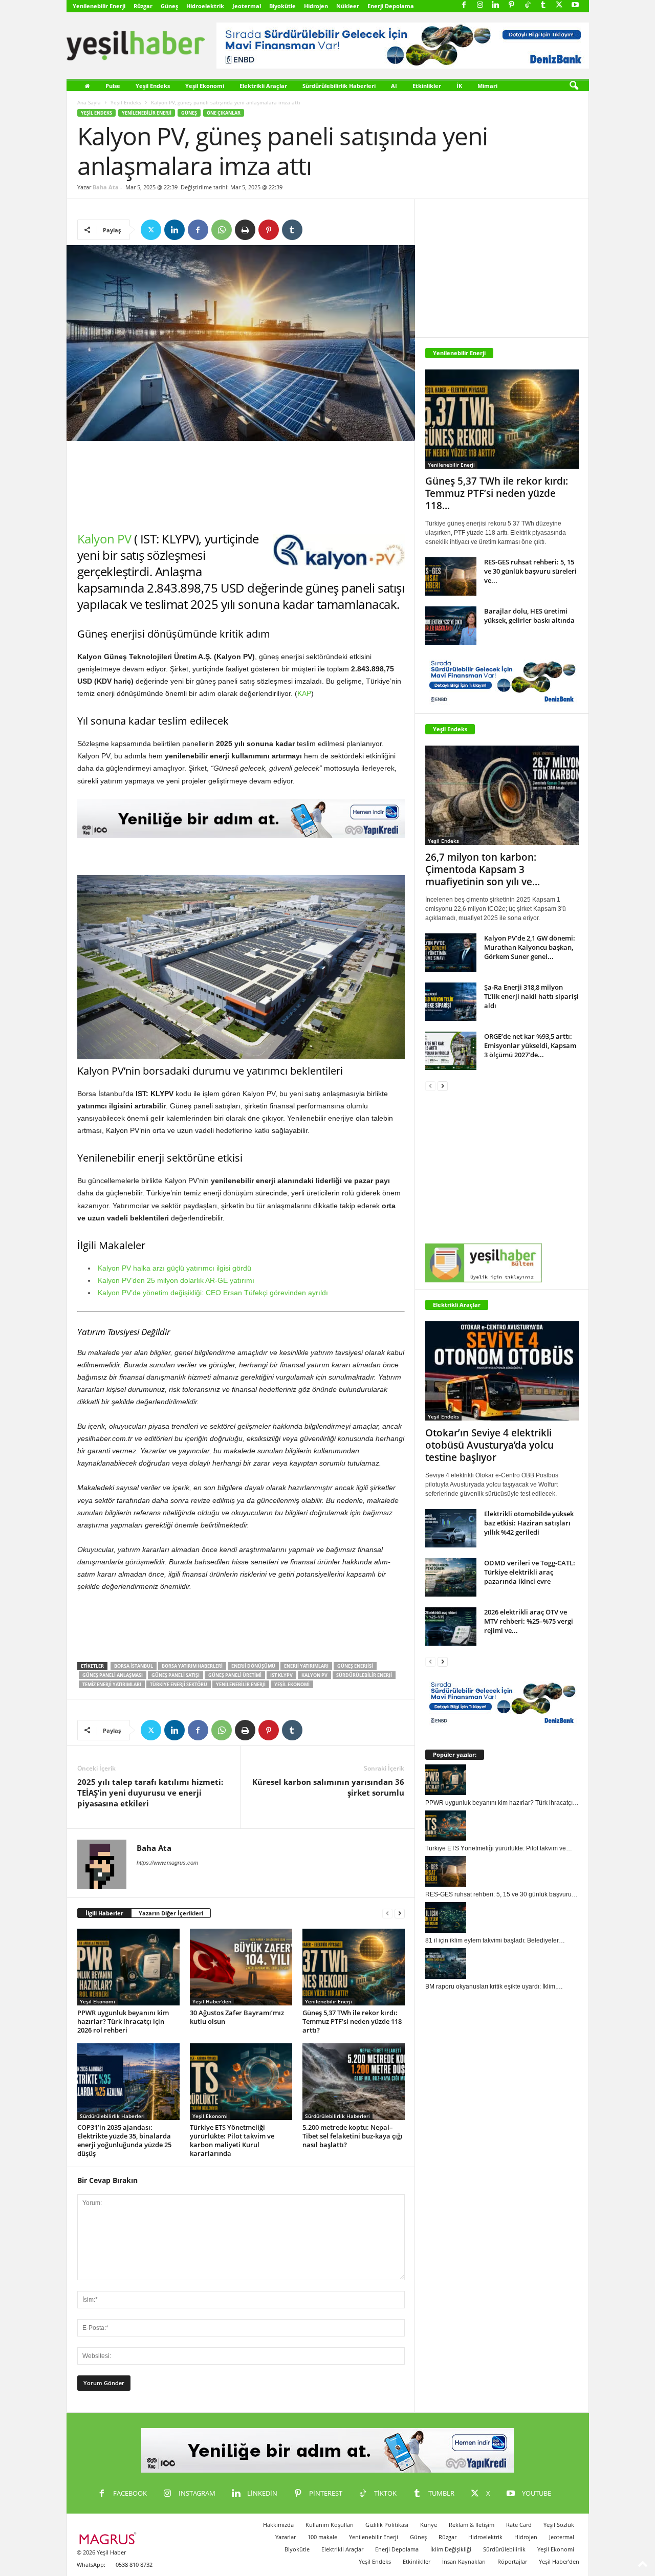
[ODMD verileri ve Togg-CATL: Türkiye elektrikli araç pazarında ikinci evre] (451, 1577)
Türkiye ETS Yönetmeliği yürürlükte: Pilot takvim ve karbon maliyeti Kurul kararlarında (232, 2140)
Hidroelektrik (205, 6)
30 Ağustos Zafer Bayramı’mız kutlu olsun (237, 2017)
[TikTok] (528, 5)
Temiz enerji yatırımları (112, 1684)
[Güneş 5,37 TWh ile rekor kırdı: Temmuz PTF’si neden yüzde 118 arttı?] (354, 1967)
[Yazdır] (245, 230)
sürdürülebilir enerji (364, 1675)
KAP (304, 693)
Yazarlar (286, 2537)
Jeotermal (247, 6)
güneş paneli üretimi (235, 1675)
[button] (574, 86)
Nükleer (348, 6)
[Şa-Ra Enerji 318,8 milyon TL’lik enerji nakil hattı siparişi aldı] (451, 1002)
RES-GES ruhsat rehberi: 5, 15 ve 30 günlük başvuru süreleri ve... (530, 571)
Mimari (487, 86)
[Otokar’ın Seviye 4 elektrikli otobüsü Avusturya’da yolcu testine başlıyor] (502, 1371)
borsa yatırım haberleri (192, 1666)
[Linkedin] (496, 5)
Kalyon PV (104, 539)
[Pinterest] (512, 5)
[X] (559, 5)
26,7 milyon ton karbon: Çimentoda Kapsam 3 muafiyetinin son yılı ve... (483, 869)
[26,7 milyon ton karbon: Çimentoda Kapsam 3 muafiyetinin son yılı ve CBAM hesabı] (502, 795)
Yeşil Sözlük (559, 2525)
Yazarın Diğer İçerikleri (171, 1913)
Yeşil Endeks (153, 86)
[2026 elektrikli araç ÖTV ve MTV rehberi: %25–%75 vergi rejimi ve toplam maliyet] (451, 1627)
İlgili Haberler (104, 1913)
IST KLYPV (281, 1675)
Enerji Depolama (391, 6)
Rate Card (519, 2525)
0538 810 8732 (134, 2564)
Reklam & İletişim (472, 2525)
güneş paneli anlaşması (113, 1675)
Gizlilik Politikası (387, 2525)
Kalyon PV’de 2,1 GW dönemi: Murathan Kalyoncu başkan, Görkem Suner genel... (530, 947)
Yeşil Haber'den (212, 2001)
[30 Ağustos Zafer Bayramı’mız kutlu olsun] (241, 1967)
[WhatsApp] (222, 230)
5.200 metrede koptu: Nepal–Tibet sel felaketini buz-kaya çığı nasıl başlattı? (353, 2136)
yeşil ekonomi (292, 1684)
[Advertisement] (241, 486)
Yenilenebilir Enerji (99, 6)
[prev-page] (387, 1914)
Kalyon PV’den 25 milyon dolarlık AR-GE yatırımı (176, 1280)
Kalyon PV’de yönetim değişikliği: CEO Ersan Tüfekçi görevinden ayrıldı (213, 1293)
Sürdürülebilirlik (504, 2549)
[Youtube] (575, 5)
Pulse (113, 86)
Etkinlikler (427, 86)
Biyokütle (282, 6)
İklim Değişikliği (451, 2549)
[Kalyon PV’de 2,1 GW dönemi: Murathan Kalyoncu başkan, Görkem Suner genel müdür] (451, 953)
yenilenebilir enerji (241, 1684)
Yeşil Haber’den (559, 2561)
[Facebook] (464, 5)
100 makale (322, 2537)
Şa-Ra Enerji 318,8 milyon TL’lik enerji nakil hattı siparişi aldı (531, 996)
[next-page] (400, 1914)
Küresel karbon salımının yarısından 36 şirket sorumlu (328, 1787)
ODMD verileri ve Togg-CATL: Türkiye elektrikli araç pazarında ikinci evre (530, 1572)
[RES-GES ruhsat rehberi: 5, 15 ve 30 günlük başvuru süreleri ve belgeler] (451, 576)
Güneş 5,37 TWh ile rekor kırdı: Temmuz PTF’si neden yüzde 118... (497, 493)
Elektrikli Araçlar (263, 86)
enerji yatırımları (306, 1666)
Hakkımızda (278, 2525)
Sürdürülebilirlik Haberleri (339, 86)
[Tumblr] (543, 5)
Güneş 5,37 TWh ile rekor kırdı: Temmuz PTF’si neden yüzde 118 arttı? (352, 2021)
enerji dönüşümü (253, 1666)
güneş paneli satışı (176, 1675)
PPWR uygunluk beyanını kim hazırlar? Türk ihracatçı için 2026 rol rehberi (123, 2021)
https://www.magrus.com (167, 1863)
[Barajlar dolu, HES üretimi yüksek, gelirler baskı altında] (451, 626)
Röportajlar (512, 2561)
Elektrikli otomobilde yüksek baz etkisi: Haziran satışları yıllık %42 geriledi (529, 1523)
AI (394, 86)
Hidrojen (316, 6)
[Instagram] (480, 5)
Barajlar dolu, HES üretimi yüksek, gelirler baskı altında (529, 616)
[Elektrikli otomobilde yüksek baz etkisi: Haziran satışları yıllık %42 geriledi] (451, 1528)
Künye (429, 2525)
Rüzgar (143, 6)
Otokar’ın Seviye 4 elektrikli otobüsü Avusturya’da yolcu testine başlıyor (489, 1445)
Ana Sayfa (89, 102)
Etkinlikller (417, 2561)
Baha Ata (106, 187)
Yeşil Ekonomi (205, 86)
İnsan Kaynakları (464, 2561)
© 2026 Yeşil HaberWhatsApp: (101, 2558)
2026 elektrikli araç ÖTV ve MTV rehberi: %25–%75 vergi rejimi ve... (529, 1621)
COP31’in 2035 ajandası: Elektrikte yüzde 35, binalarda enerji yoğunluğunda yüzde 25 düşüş (124, 2140)
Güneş (169, 6)
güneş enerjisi (355, 1666)
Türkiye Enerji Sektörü (179, 1684)
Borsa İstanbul (134, 1666)
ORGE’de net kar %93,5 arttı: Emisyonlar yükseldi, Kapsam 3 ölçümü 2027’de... (530, 1045)
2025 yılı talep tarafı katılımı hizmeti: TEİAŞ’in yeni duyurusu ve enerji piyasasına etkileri (150, 1793)
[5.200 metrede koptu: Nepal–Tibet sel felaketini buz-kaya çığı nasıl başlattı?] (354, 2082)
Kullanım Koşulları (330, 2525)
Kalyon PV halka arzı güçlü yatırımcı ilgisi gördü (174, 1268)
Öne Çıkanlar (224, 113)
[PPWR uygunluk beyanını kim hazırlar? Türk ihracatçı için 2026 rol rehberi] (128, 1967)
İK (459, 86)
